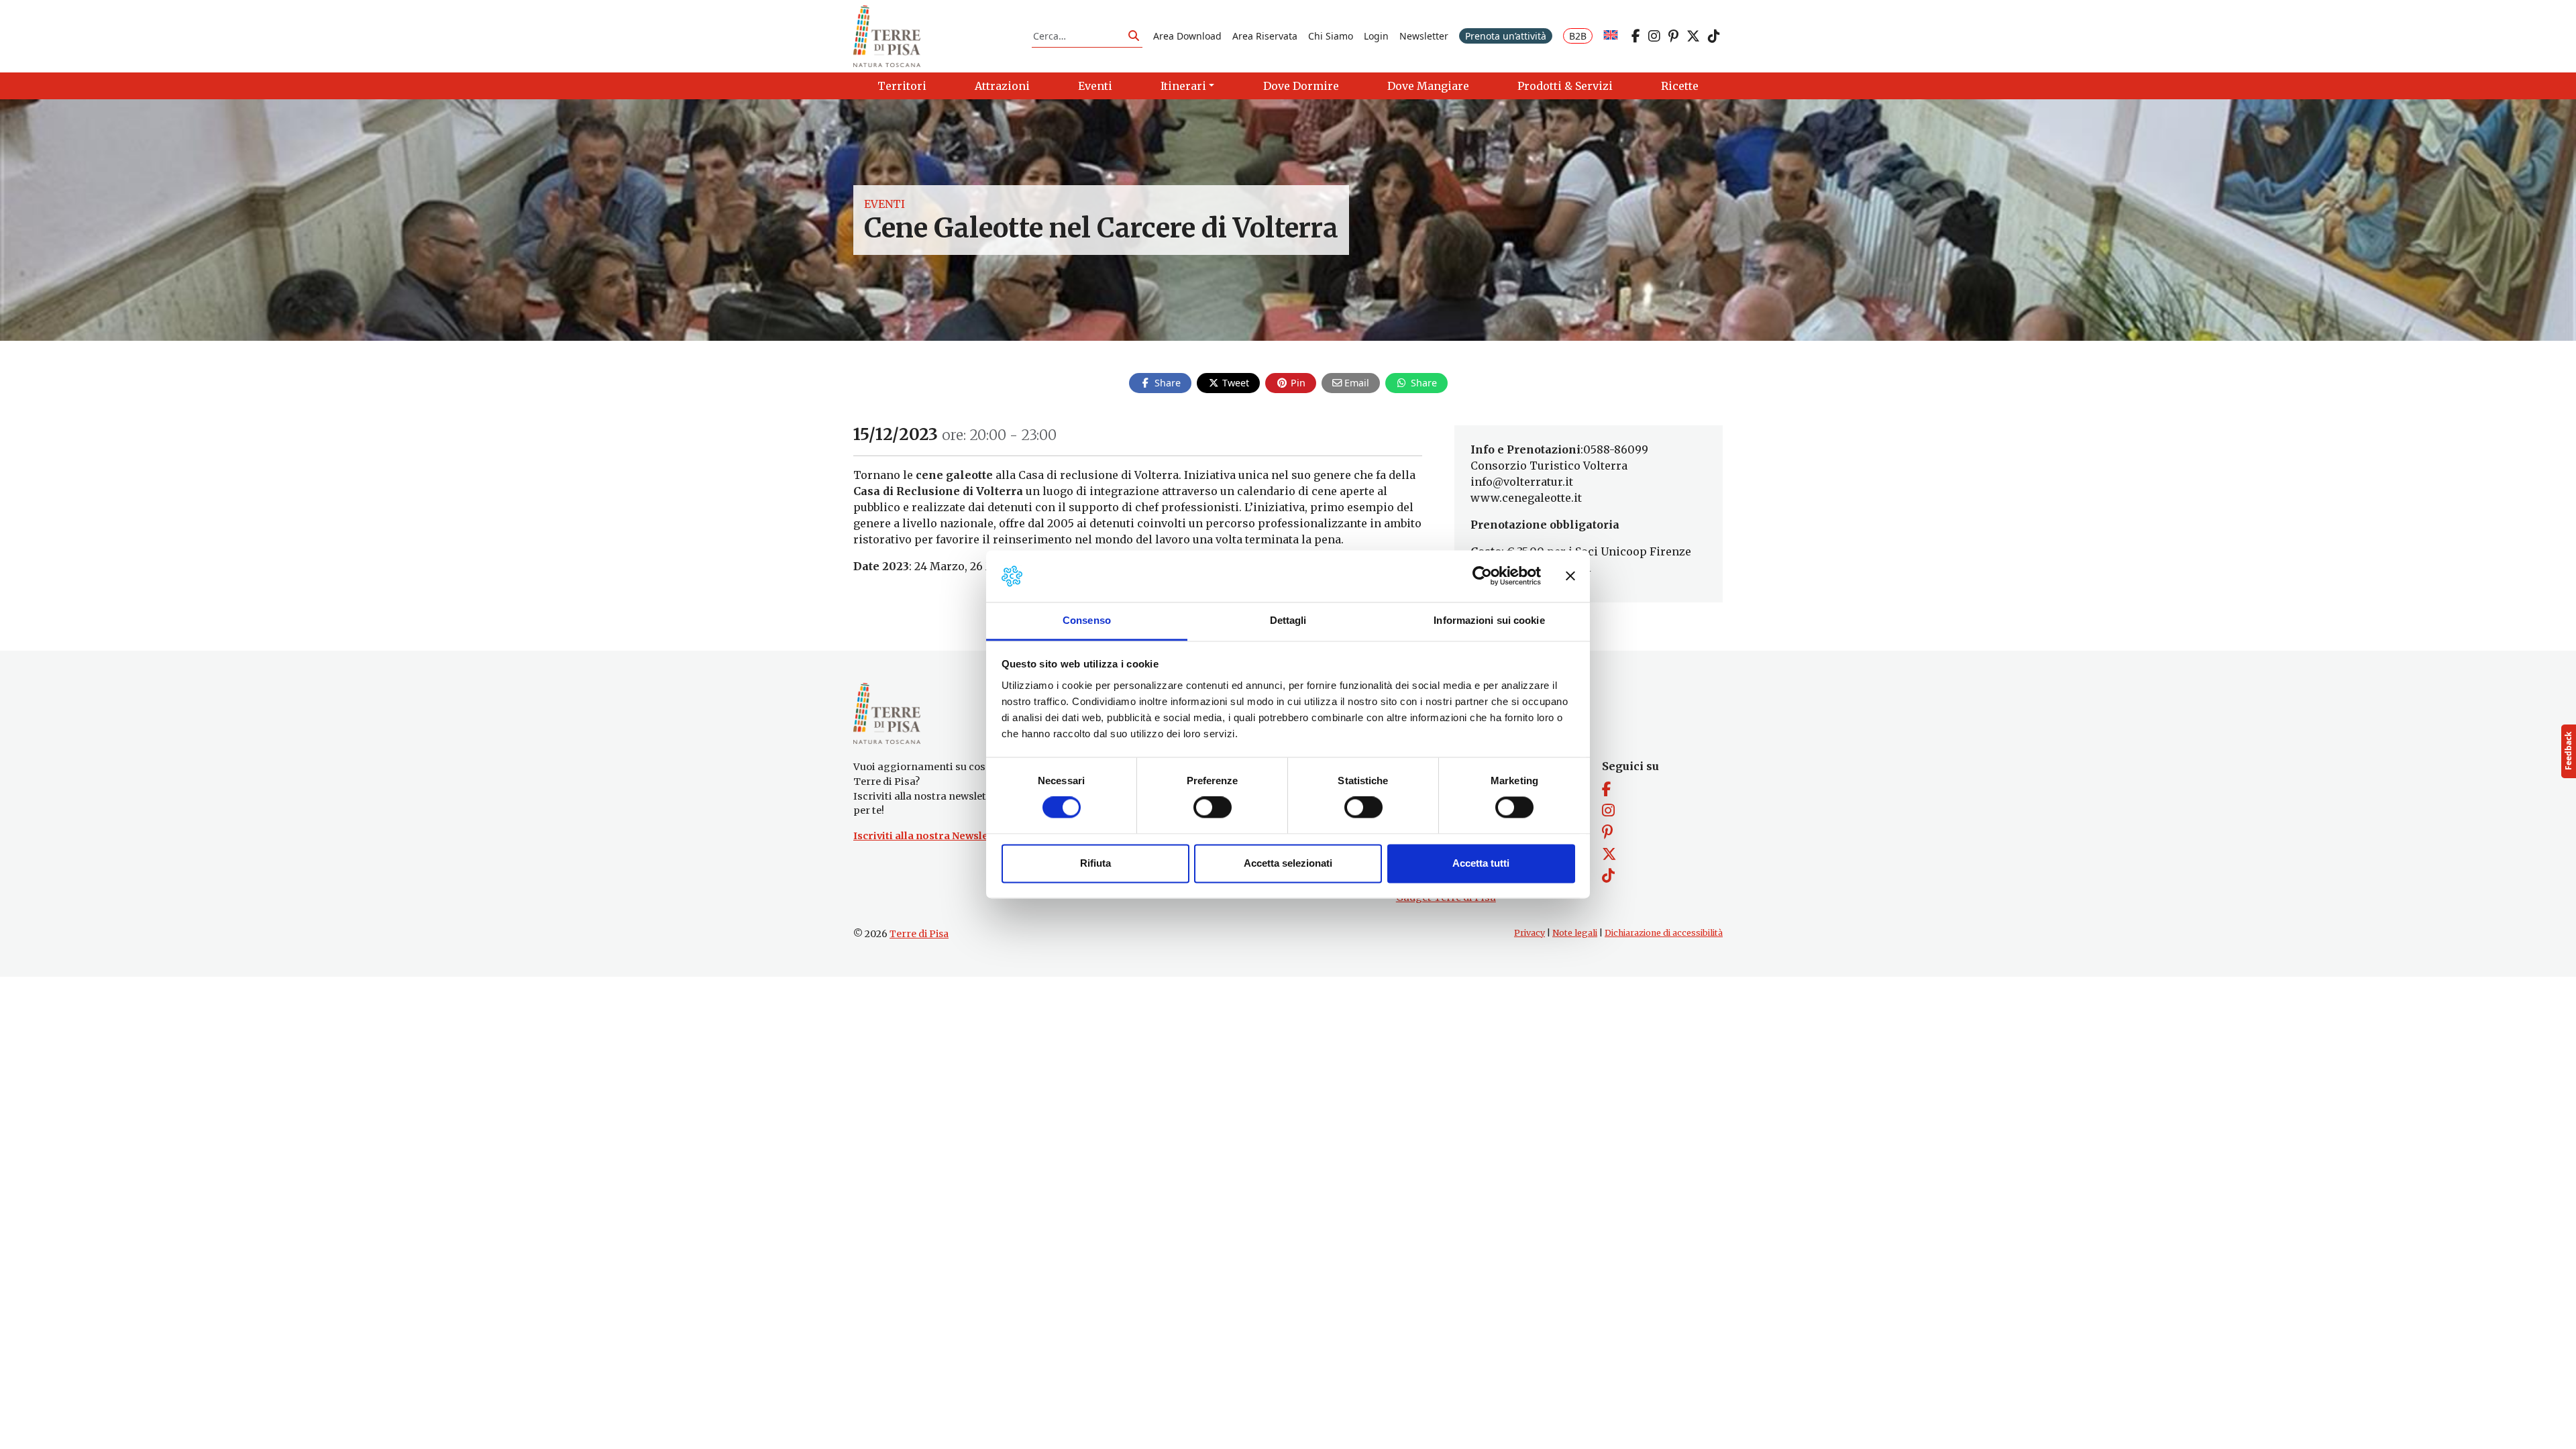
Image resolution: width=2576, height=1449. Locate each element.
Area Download (1187, 36)
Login (1376, 36)
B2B (1578, 36)
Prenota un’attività (1506, 36)
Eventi (884, 204)
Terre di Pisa (919, 934)
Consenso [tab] (1087, 620)
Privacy (1529, 933)
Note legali (1575, 933)
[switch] (1213, 808)
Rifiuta (1095, 863)
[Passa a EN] (1611, 36)
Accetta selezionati (1288, 863)
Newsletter (1424, 36)
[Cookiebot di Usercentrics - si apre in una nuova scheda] (1482, 576)
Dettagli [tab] (1288, 620)
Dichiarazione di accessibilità (1664, 933)
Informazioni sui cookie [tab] (1489, 620)
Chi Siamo (1331, 36)
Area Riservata (1265, 36)
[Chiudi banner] (1570, 576)
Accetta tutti (1481, 863)
